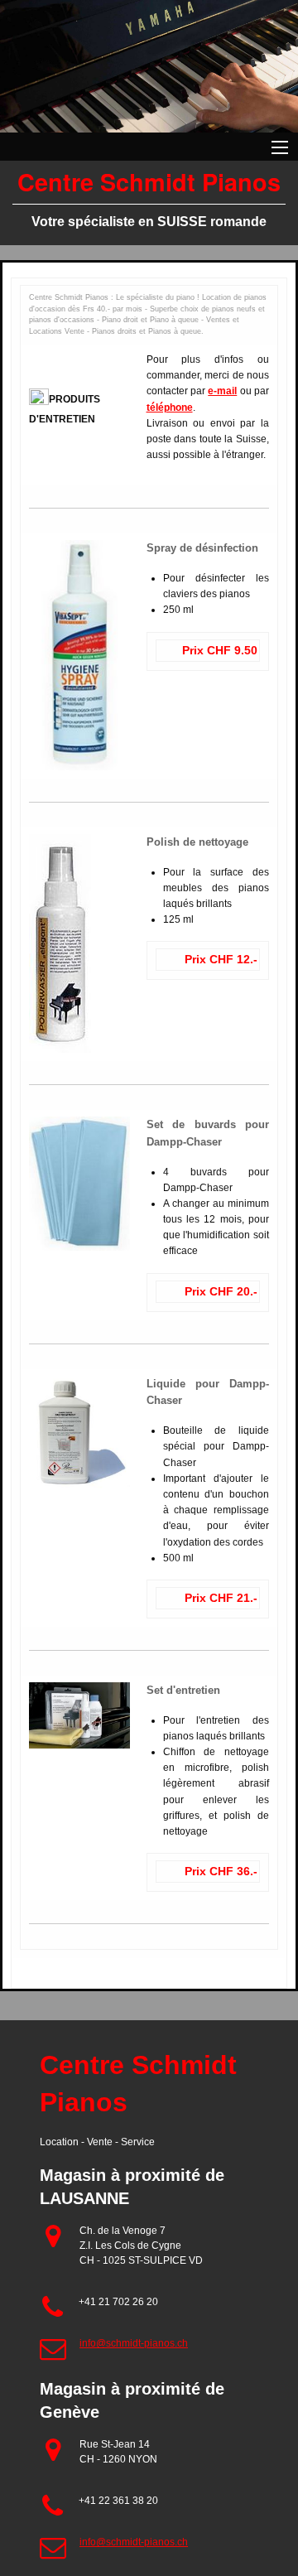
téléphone (170, 408)
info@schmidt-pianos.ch (134, 2343)
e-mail (222, 391)
